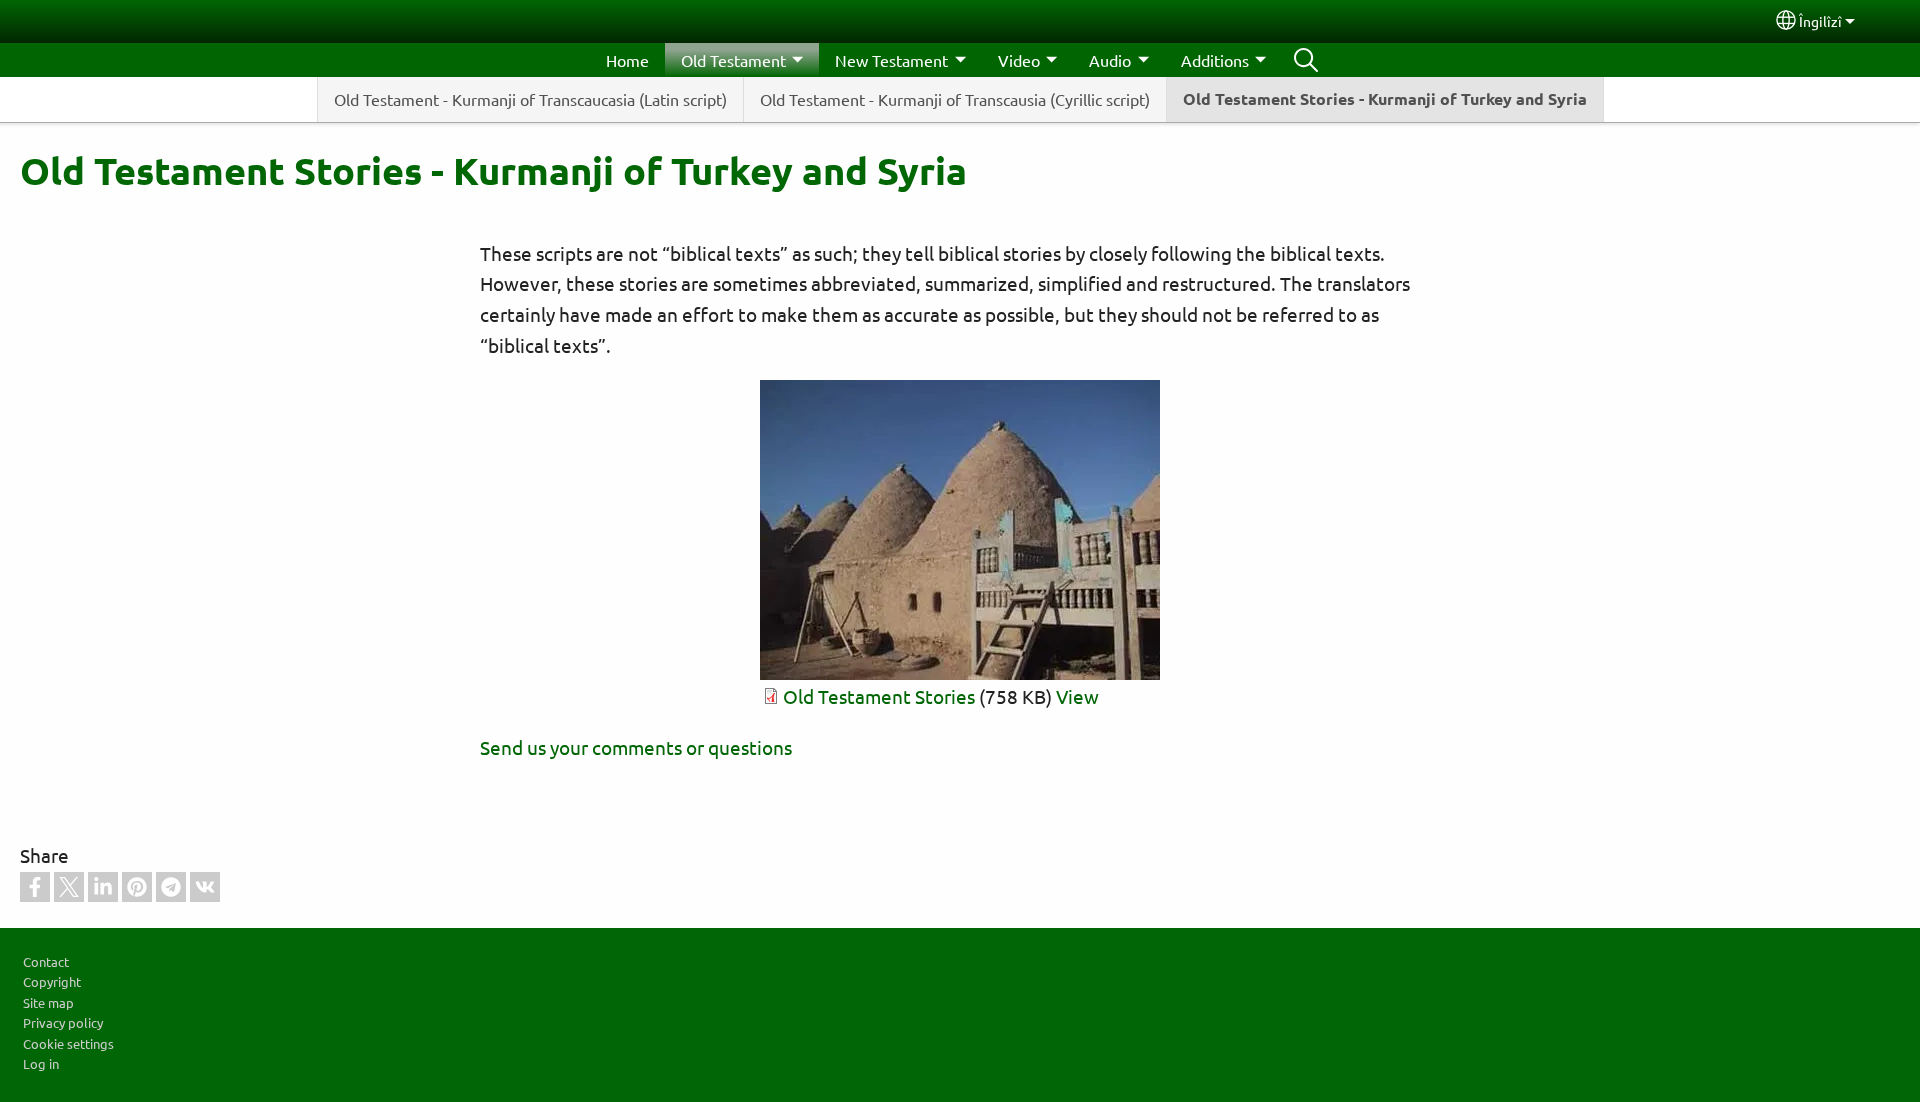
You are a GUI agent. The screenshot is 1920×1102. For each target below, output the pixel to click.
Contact (46, 961)
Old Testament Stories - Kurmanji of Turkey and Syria (1385, 98)
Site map (48, 1002)
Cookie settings (68, 1043)
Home (627, 60)
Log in (41, 1063)
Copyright (52, 981)
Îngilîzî (1820, 21)
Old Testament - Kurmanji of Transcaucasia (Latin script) (530, 99)
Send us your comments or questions (636, 747)
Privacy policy (63, 1022)
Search (1306, 60)
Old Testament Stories (879, 696)
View (1077, 696)
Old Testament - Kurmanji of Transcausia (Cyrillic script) (955, 99)
